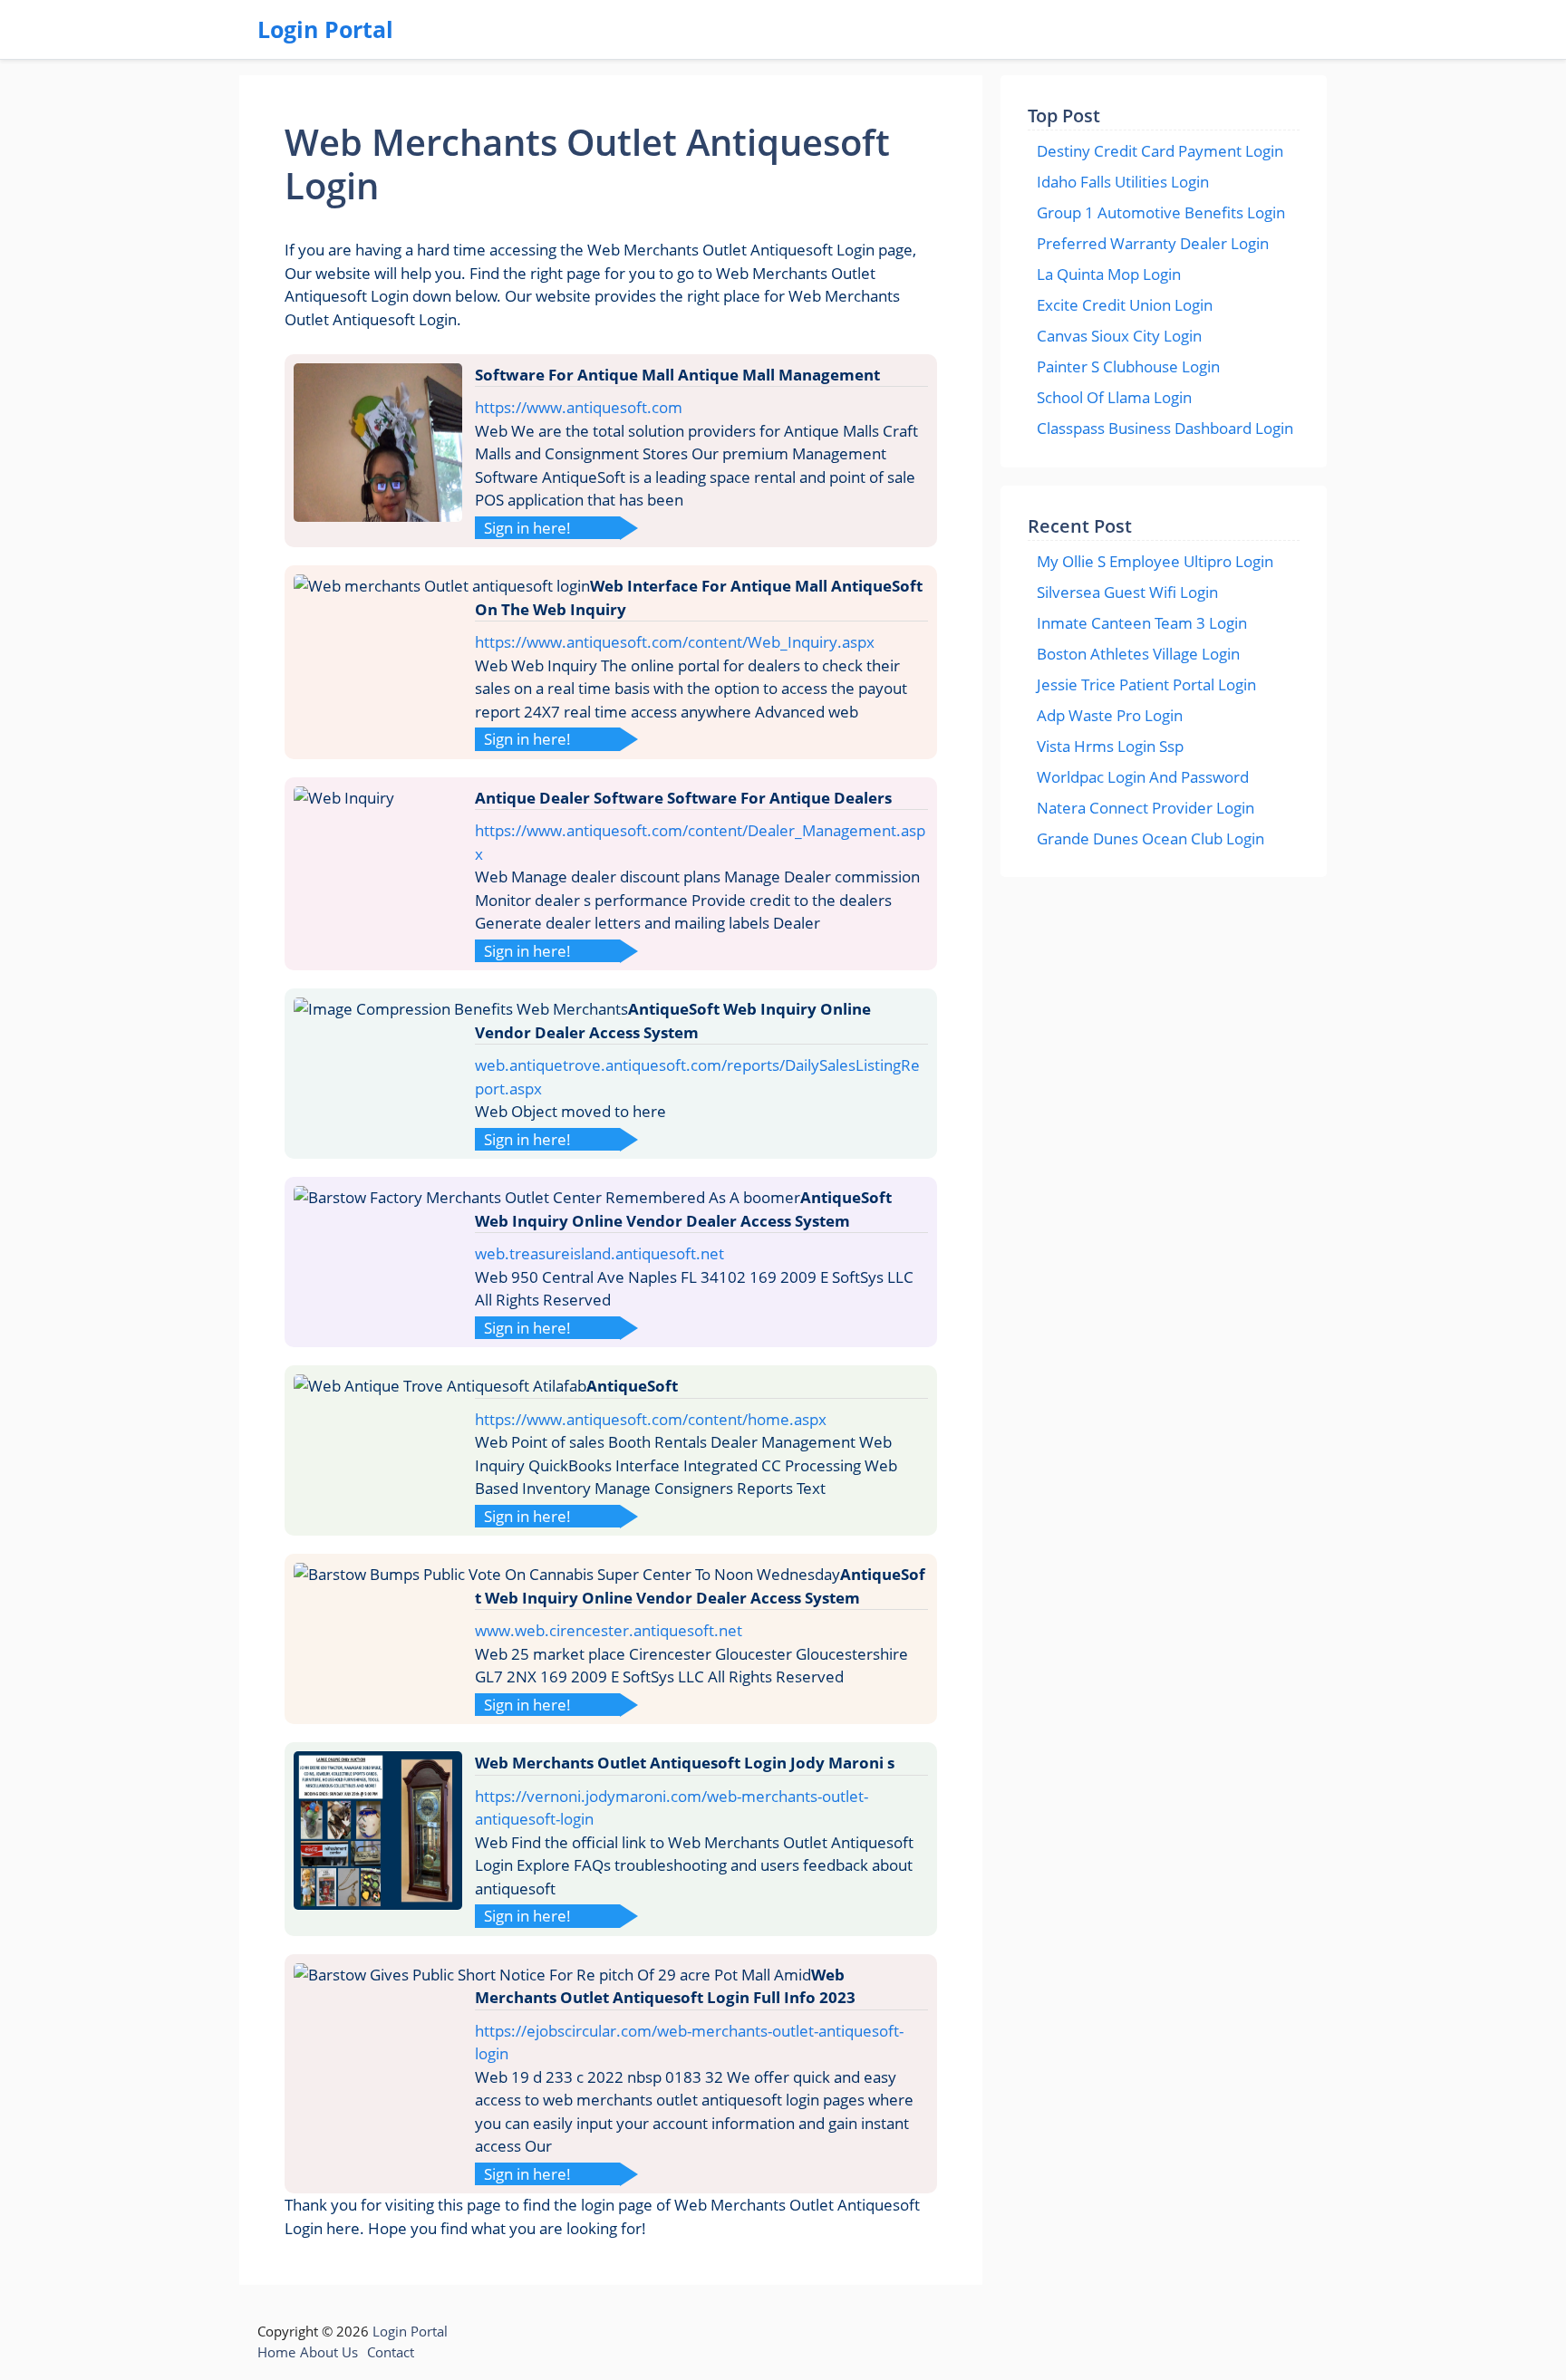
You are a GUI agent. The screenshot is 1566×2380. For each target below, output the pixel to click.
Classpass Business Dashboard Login (1165, 428)
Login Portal (325, 29)
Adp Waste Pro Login (1110, 715)
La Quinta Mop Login (1109, 274)
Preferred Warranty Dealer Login (1153, 243)
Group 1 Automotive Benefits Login (1161, 212)
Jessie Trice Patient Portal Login (1146, 684)
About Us (329, 2352)
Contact (391, 2352)
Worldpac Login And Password (1143, 777)
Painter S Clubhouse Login (1128, 366)
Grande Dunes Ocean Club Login (1150, 838)
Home (276, 2352)
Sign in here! (527, 528)
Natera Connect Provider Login (1145, 808)
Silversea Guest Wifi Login (1127, 592)
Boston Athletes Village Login (1138, 654)
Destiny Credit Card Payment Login (1160, 151)
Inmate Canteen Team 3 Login (1142, 623)
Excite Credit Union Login (1125, 305)
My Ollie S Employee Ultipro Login (1155, 561)
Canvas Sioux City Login (1119, 336)
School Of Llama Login (1114, 397)
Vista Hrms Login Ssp (1110, 746)
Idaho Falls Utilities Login (1123, 182)
